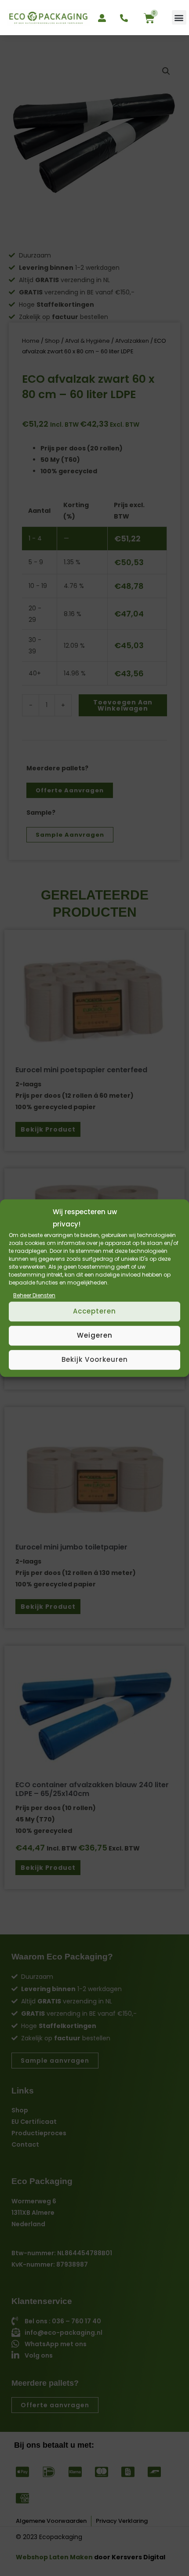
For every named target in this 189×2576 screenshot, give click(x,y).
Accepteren (94, 1311)
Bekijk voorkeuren (95, 1359)
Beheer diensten (34, 1295)
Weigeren (95, 1335)
